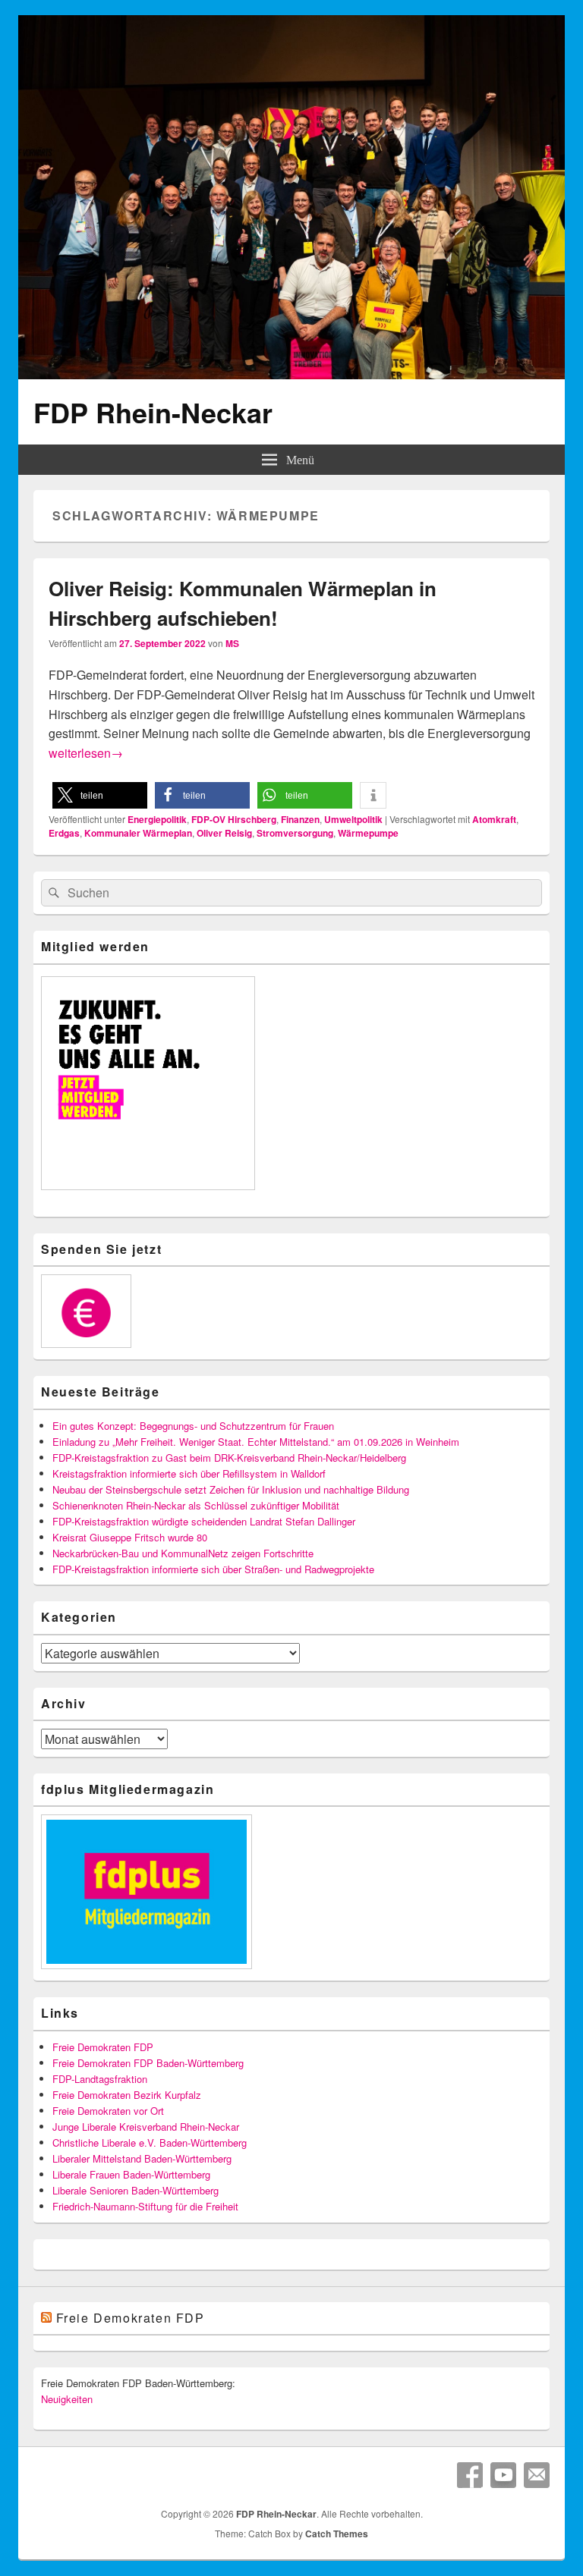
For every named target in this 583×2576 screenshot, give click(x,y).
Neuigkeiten (67, 2399)
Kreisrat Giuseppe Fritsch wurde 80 (130, 1537)
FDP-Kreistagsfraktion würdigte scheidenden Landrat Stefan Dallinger (204, 1521)
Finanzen (300, 819)
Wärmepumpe (368, 833)
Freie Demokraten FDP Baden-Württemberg (148, 2063)
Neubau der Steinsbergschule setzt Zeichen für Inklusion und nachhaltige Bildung (231, 1489)
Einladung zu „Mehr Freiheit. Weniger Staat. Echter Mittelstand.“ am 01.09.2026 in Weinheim (256, 1442)
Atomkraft (494, 819)
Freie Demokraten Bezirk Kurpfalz (127, 2095)
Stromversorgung (295, 833)
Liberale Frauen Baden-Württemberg (131, 2174)
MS (232, 643)
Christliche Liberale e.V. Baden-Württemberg (150, 2142)
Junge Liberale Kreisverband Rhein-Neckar (146, 2127)
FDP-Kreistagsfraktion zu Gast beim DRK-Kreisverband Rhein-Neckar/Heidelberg (229, 1458)
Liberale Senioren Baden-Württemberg (136, 2190)
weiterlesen (86, 753)
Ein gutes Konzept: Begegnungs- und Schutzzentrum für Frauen (193, 1426)
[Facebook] (470, 2475)
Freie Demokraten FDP (103, 2047)
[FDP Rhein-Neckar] (291, 374)
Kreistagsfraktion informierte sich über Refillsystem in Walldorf (189, 1473)
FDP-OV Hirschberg (234, 819)
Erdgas (64, 833)
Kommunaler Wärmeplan (138, 833)
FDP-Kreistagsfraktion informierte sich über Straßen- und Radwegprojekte (213, 1569)
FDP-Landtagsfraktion (100, 2079)
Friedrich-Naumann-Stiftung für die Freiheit (145, 2206)
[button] (100, 795)
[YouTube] (503, 2475)
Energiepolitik (157, 819)
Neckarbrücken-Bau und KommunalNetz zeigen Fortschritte (183, 1553)
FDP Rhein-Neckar (153, 412)
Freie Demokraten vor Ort (108, 2111)
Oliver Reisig (224, 833)
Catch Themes (337, 2534)
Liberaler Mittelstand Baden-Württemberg (142, 2158)
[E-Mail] (537, 2475)
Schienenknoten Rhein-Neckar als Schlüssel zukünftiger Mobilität (196, 1505)
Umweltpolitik (353, 819)
